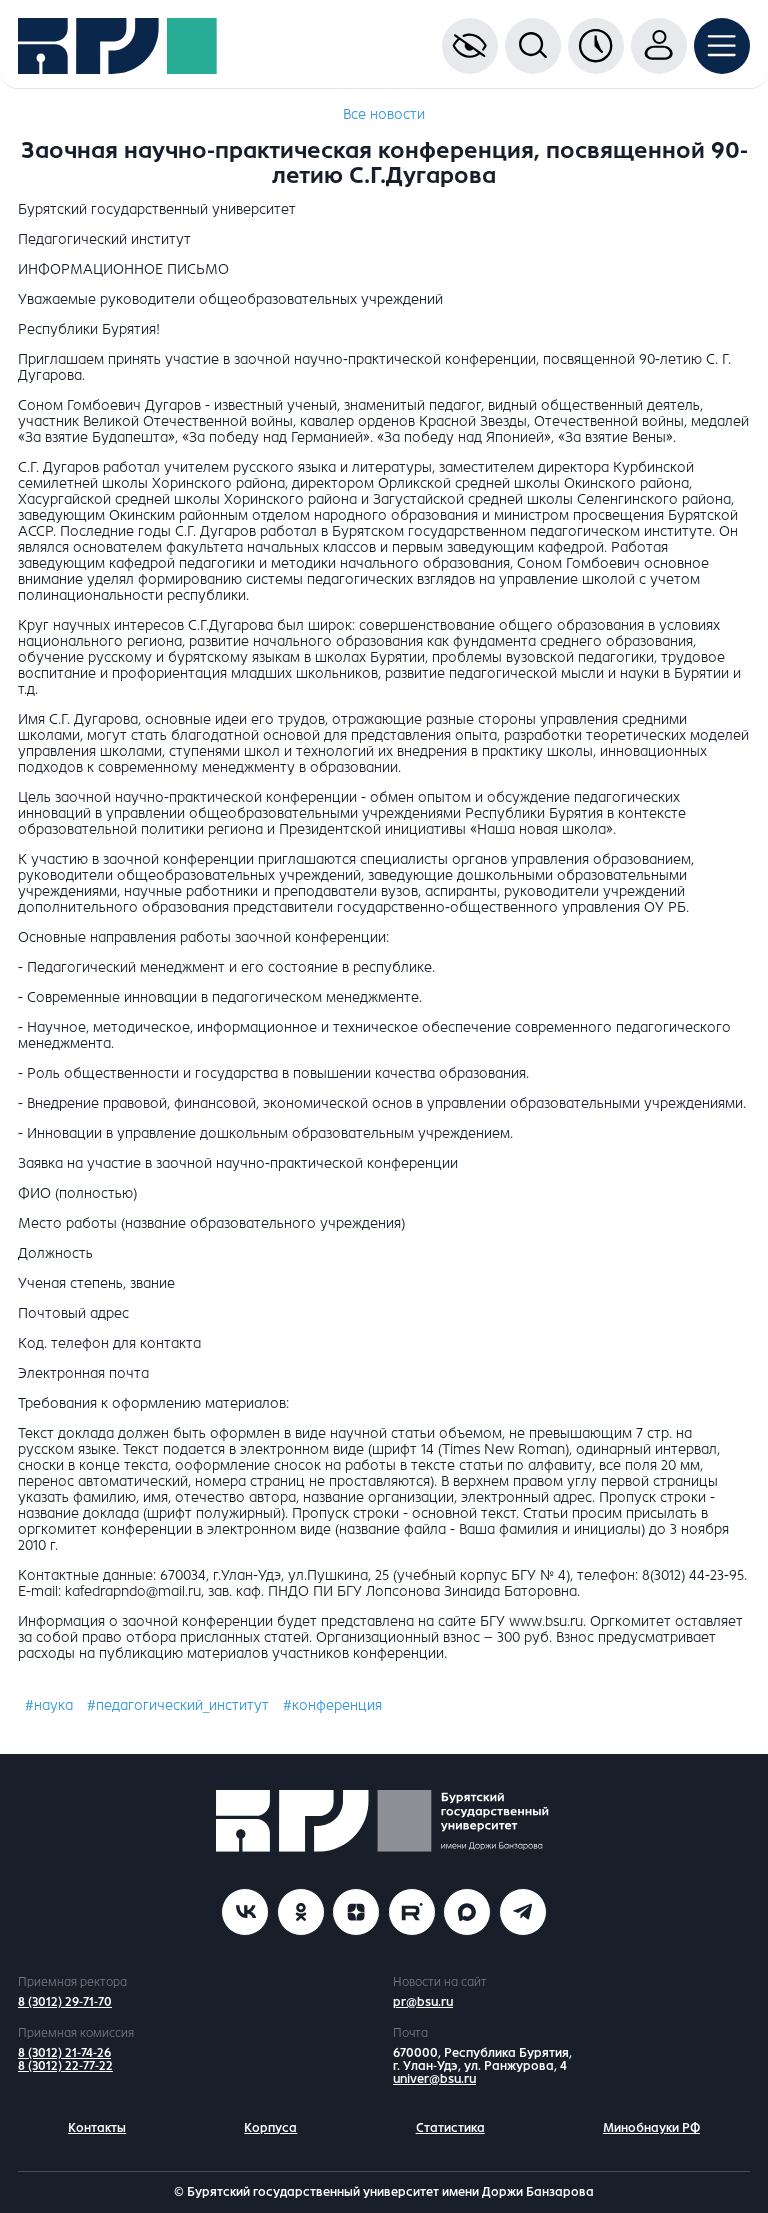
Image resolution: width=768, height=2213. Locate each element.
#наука (49, 1705)
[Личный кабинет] (659, 46)
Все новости (384, 114)
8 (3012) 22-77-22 (65, 2066)
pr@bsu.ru (423, 2002)
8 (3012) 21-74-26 (64, 2053)
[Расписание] (596, 46)
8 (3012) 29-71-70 (65, 2002)
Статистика (450, 2128)
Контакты (97, 2128)
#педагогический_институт (178, 1705)
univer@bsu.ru (434, 2079)
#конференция (332, 1705)
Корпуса (270, 2128)
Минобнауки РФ (651, 2128)
